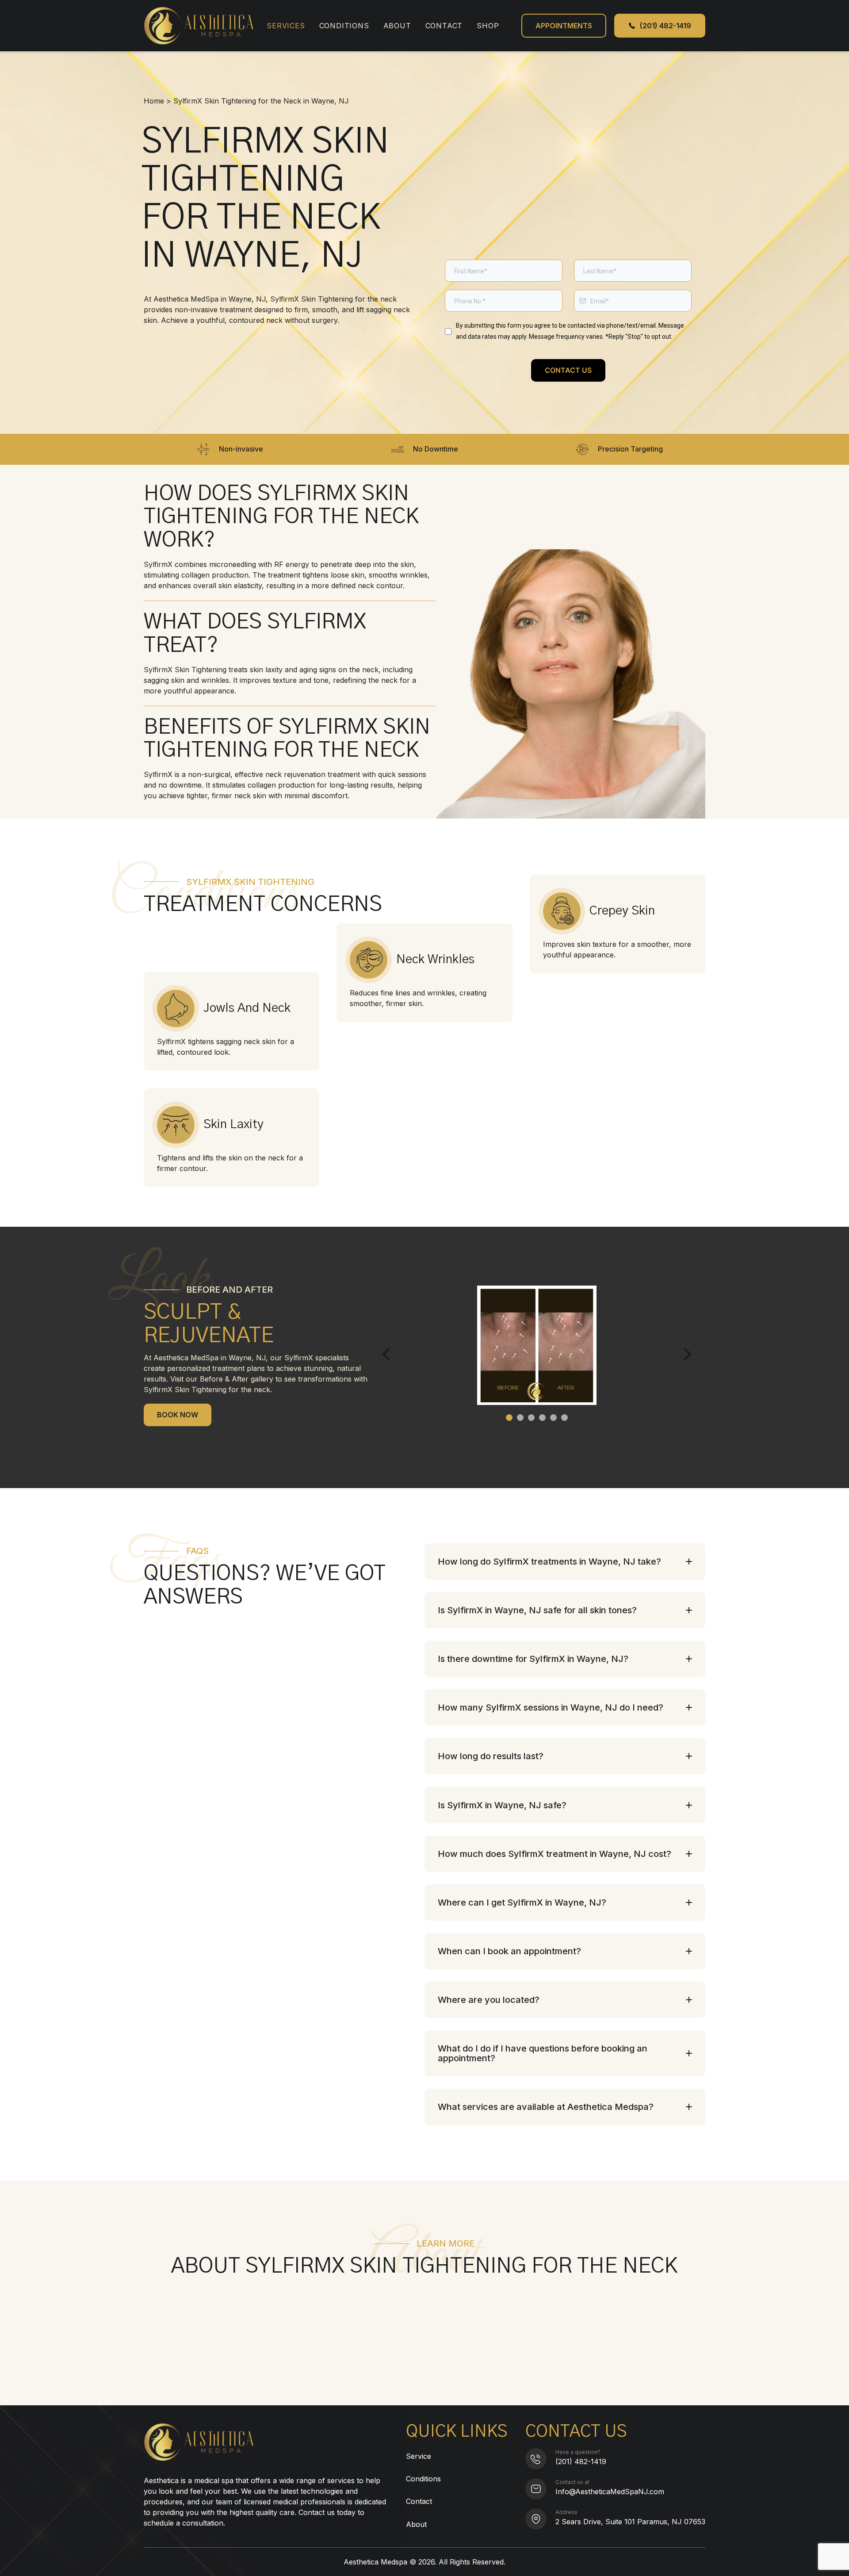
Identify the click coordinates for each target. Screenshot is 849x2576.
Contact (444, 26)
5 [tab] (553, 1418)
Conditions (344, 26)
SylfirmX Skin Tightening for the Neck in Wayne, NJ (261, 101)
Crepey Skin (622, 911)
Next (685, 1354)
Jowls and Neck (247, 1008)
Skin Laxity (233, 1125)
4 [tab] (542, 1418)
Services (286, 26)
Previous (388, 1354)
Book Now (178, 1415)
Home (154, 101)
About (397, 26)
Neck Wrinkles (435, 960)
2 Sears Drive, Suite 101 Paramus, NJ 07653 (630, 2522)
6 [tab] (564, 1418)
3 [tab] (531, 1418)
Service (419, 2456)
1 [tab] (509, 1418)
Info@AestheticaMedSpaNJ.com (610, 2492)
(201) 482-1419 (581, 2461)
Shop (488, 26)
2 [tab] (520, 1418)
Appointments (564, 26)
